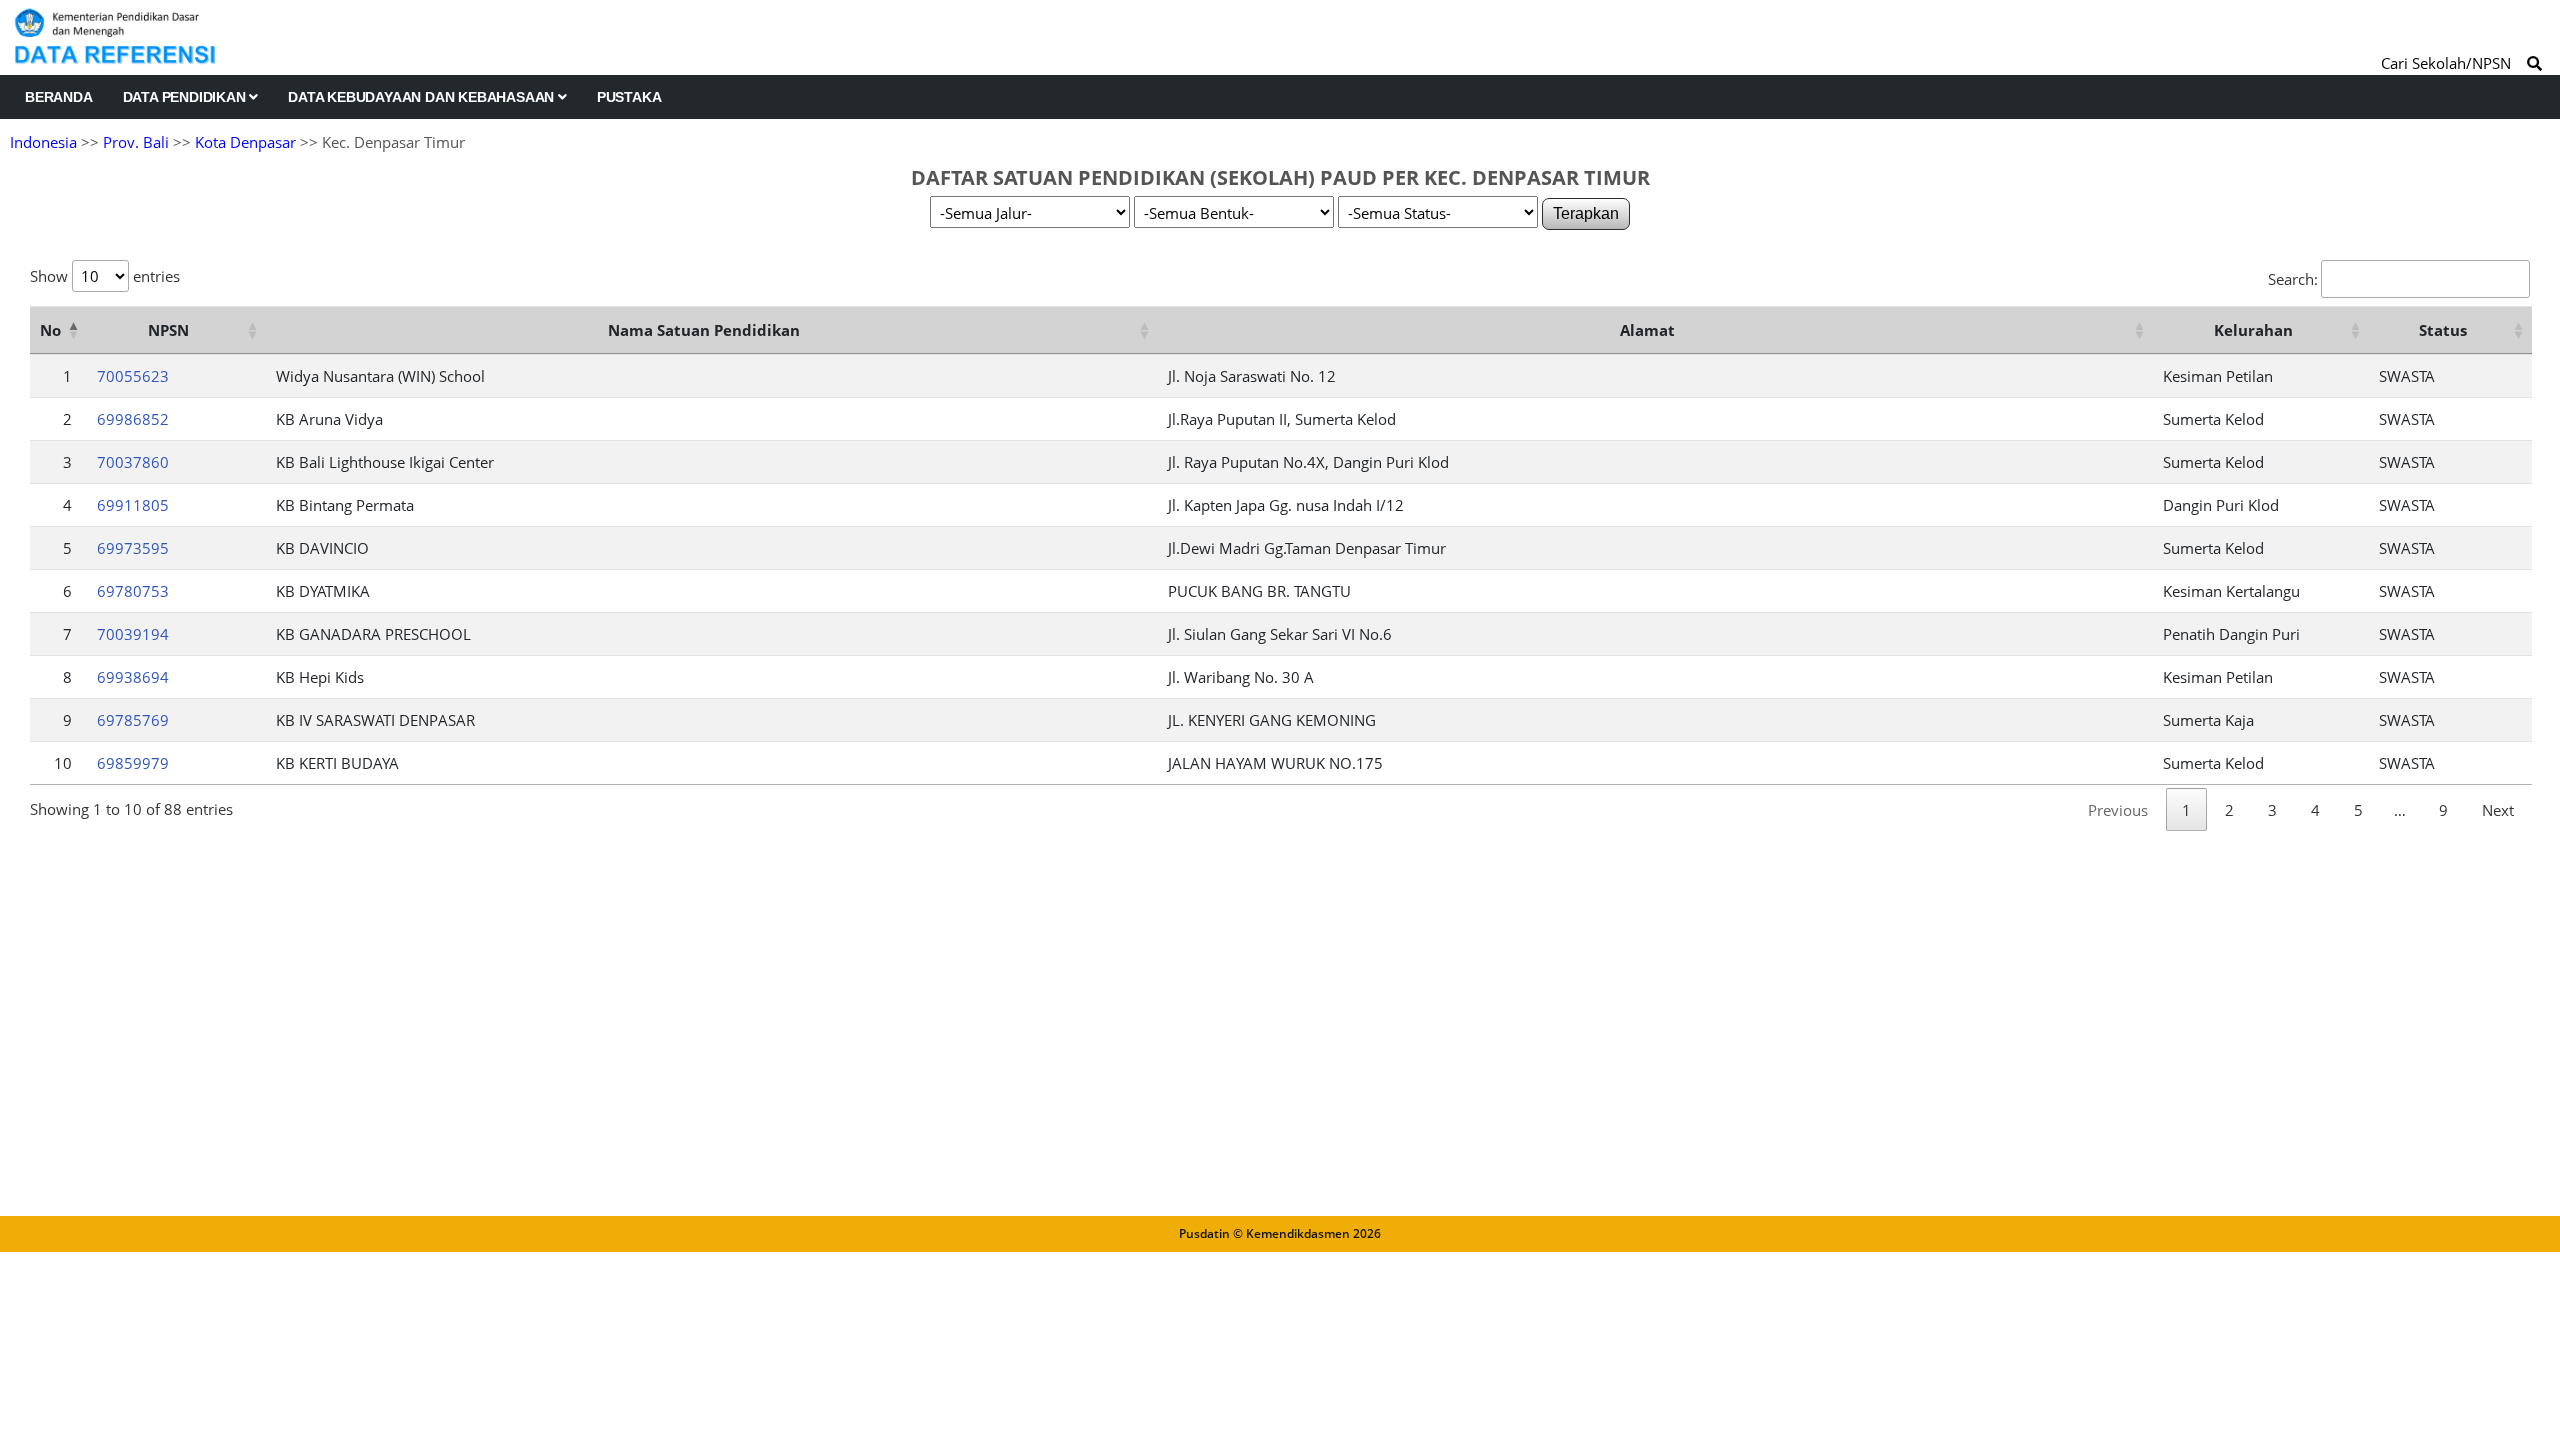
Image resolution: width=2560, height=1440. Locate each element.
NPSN (168, 330)
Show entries (105, 276)
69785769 (133, 720)
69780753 (133, 591)
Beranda (59, 97)
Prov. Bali (136, 142)
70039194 (133, 634)
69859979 (133, 763)
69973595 (133, 548)
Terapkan (1586, 213)
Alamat (1647, 330)
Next (2498, 810)
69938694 (133, 677)
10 (63, 763)
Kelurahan (2253, 330)
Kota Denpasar (245, 142)
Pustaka (629, 97)
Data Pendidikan (186, 97)
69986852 (133, 419)
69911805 (133, 505)
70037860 (133, 462)
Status (2443, 330)
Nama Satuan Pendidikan (704, 330)
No (50, 330)
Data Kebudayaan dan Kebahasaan (423, 97)
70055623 (133, 376)
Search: (2293, 279)
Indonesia (43, 142)
